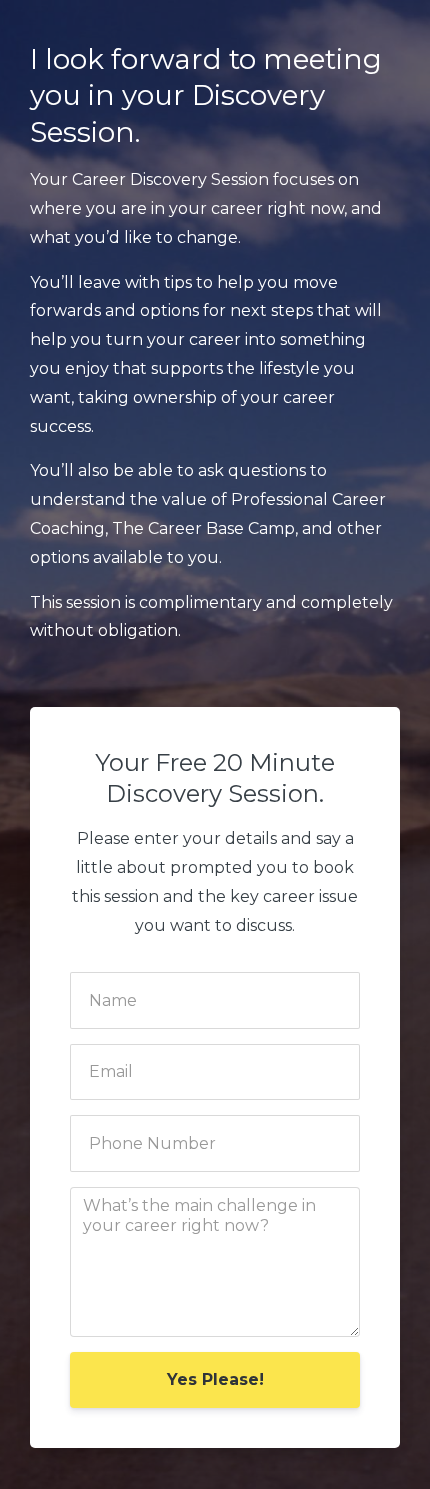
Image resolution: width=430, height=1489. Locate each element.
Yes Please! (215, 1379)
